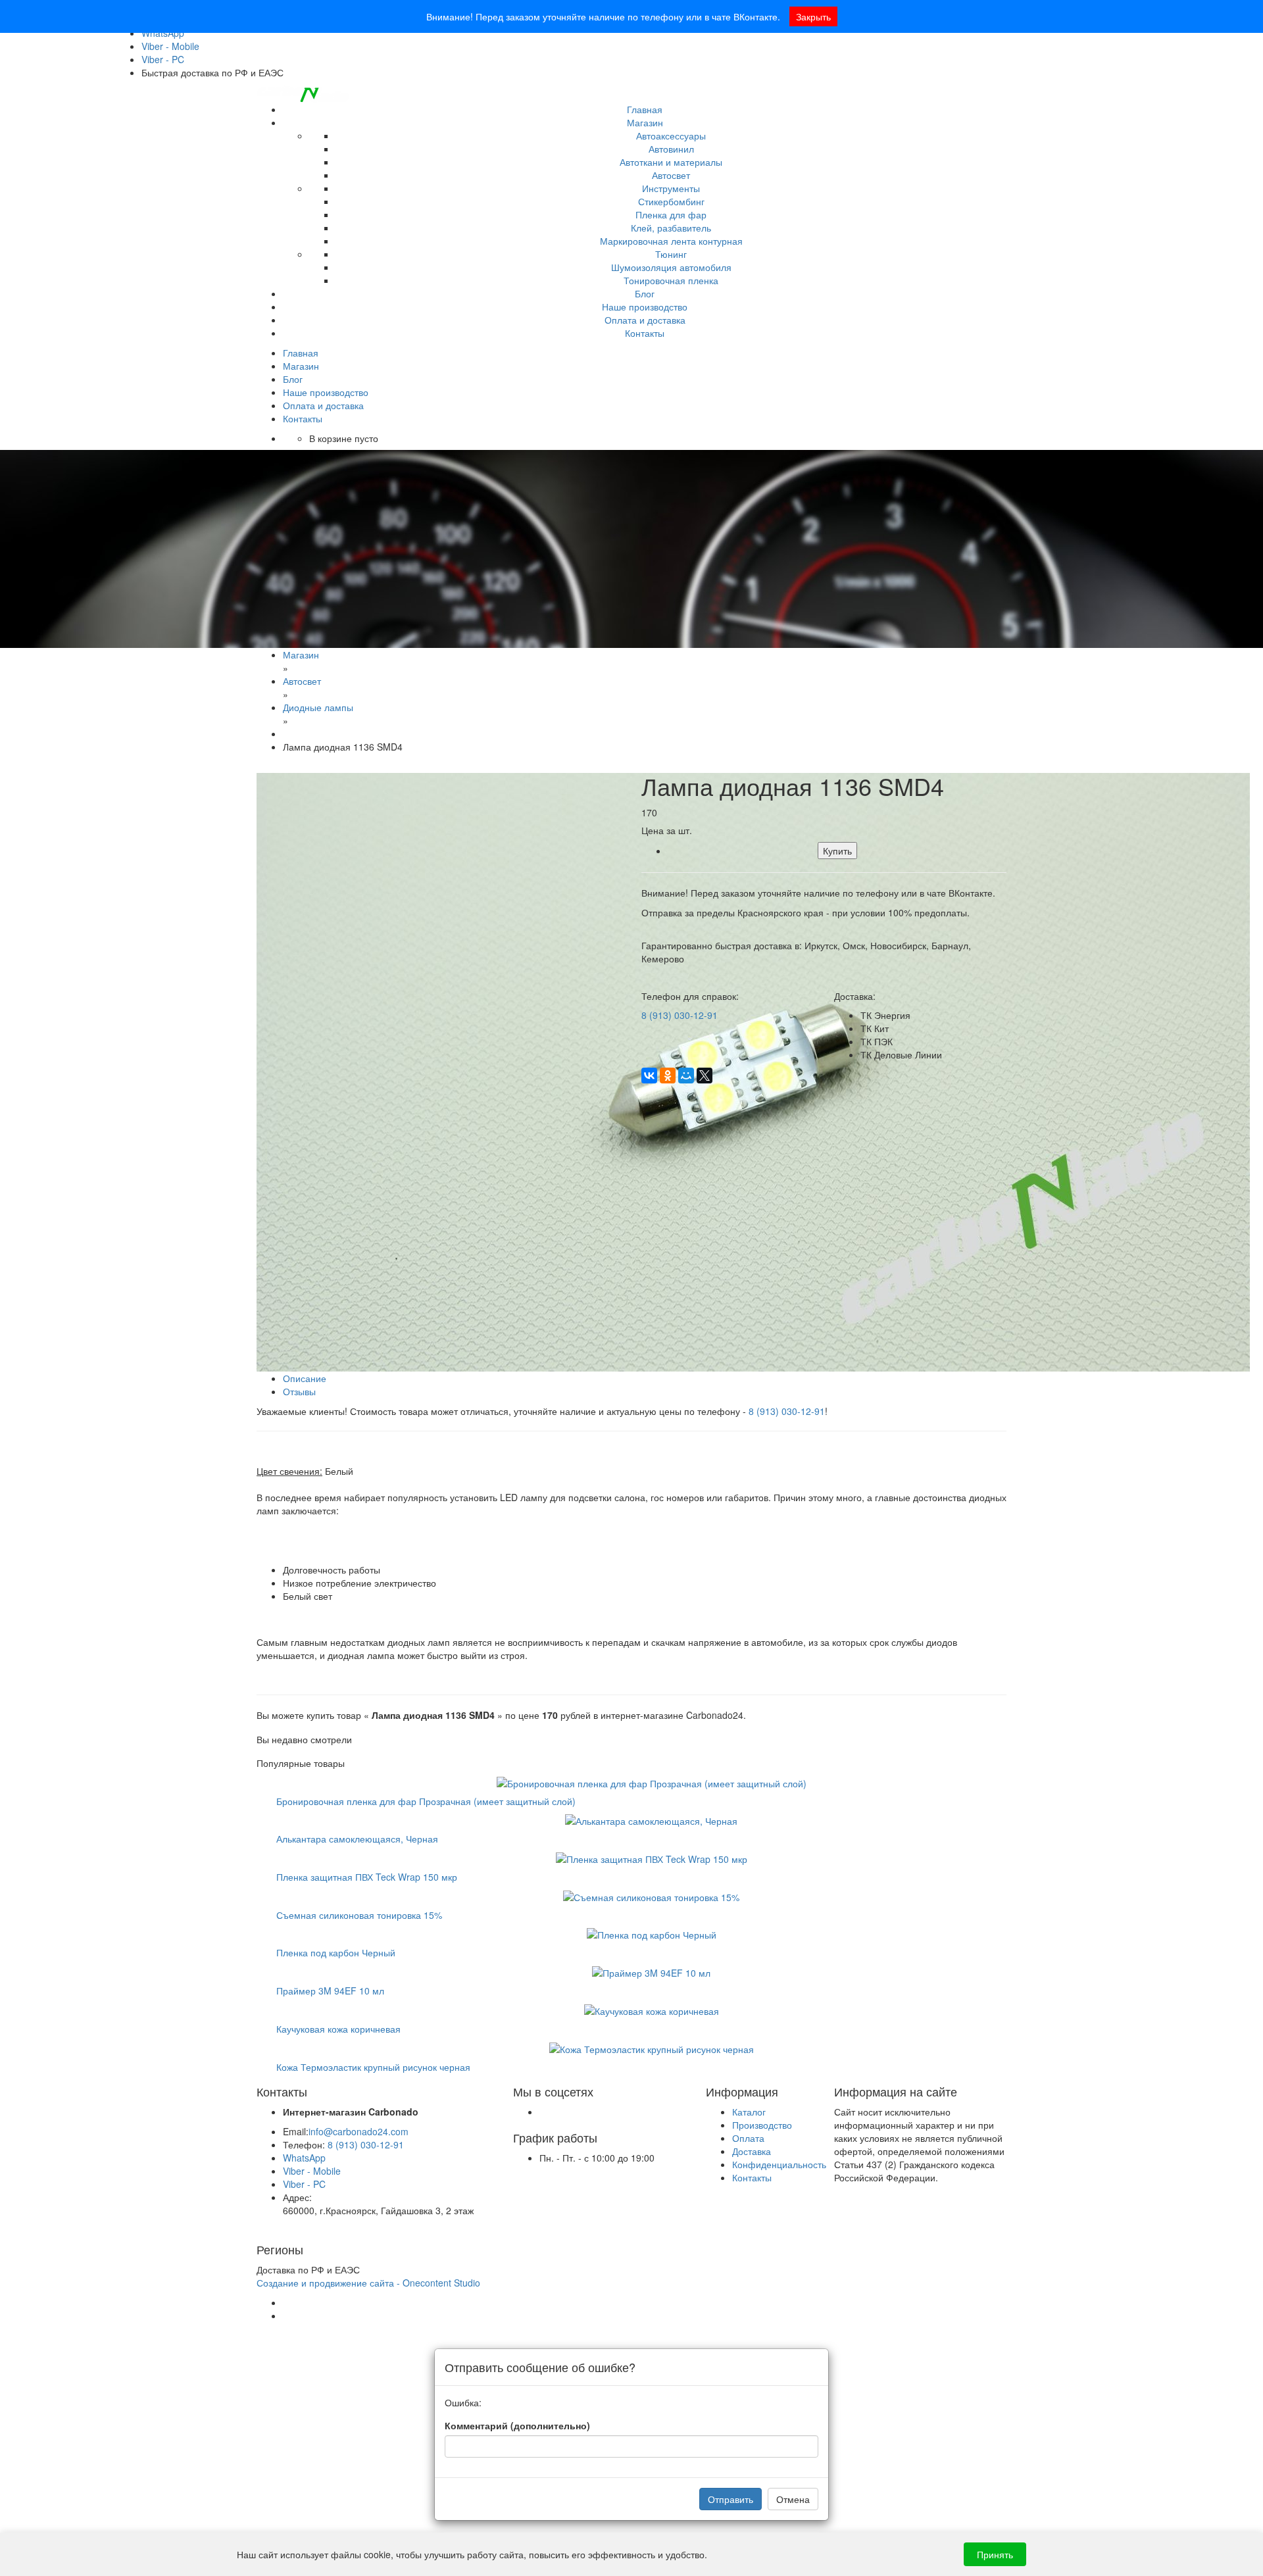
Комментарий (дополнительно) (517, 2425)
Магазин (645, 122)
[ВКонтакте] (649, 1076)
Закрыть (813, 16)
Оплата (748, 2138)
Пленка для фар (671, 214)
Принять (995, 2554)
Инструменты (671, 188)
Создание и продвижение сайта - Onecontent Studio (368, 2283)
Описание (305, 1378)
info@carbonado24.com (359, 2131)
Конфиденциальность (779, 2164)
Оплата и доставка (645, 320)
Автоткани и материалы (671, 162)
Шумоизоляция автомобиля (671, 267)
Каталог (749, 2112)
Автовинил (671, 149)
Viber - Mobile (170, 46)
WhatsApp (304, 2158)
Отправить (731, 2499)
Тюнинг (671, 254)
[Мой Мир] (686, 1076)
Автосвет (671, 175)
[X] (705, 1076)
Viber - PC (163, 59)
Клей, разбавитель (671, 228)
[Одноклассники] (668, 1076)
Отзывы (299, 1391)
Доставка (752, 2151)
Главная (645, 109)
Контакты (645, 333)
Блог (645, 293)
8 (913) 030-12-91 (680, 1015)
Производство (762, 2125)
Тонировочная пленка (671, 280)
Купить (837, 851)
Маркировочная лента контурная (671, 241)
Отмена (793, 2499)
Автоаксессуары (671, 136)
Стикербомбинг (671, 201)
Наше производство (645, 307)
